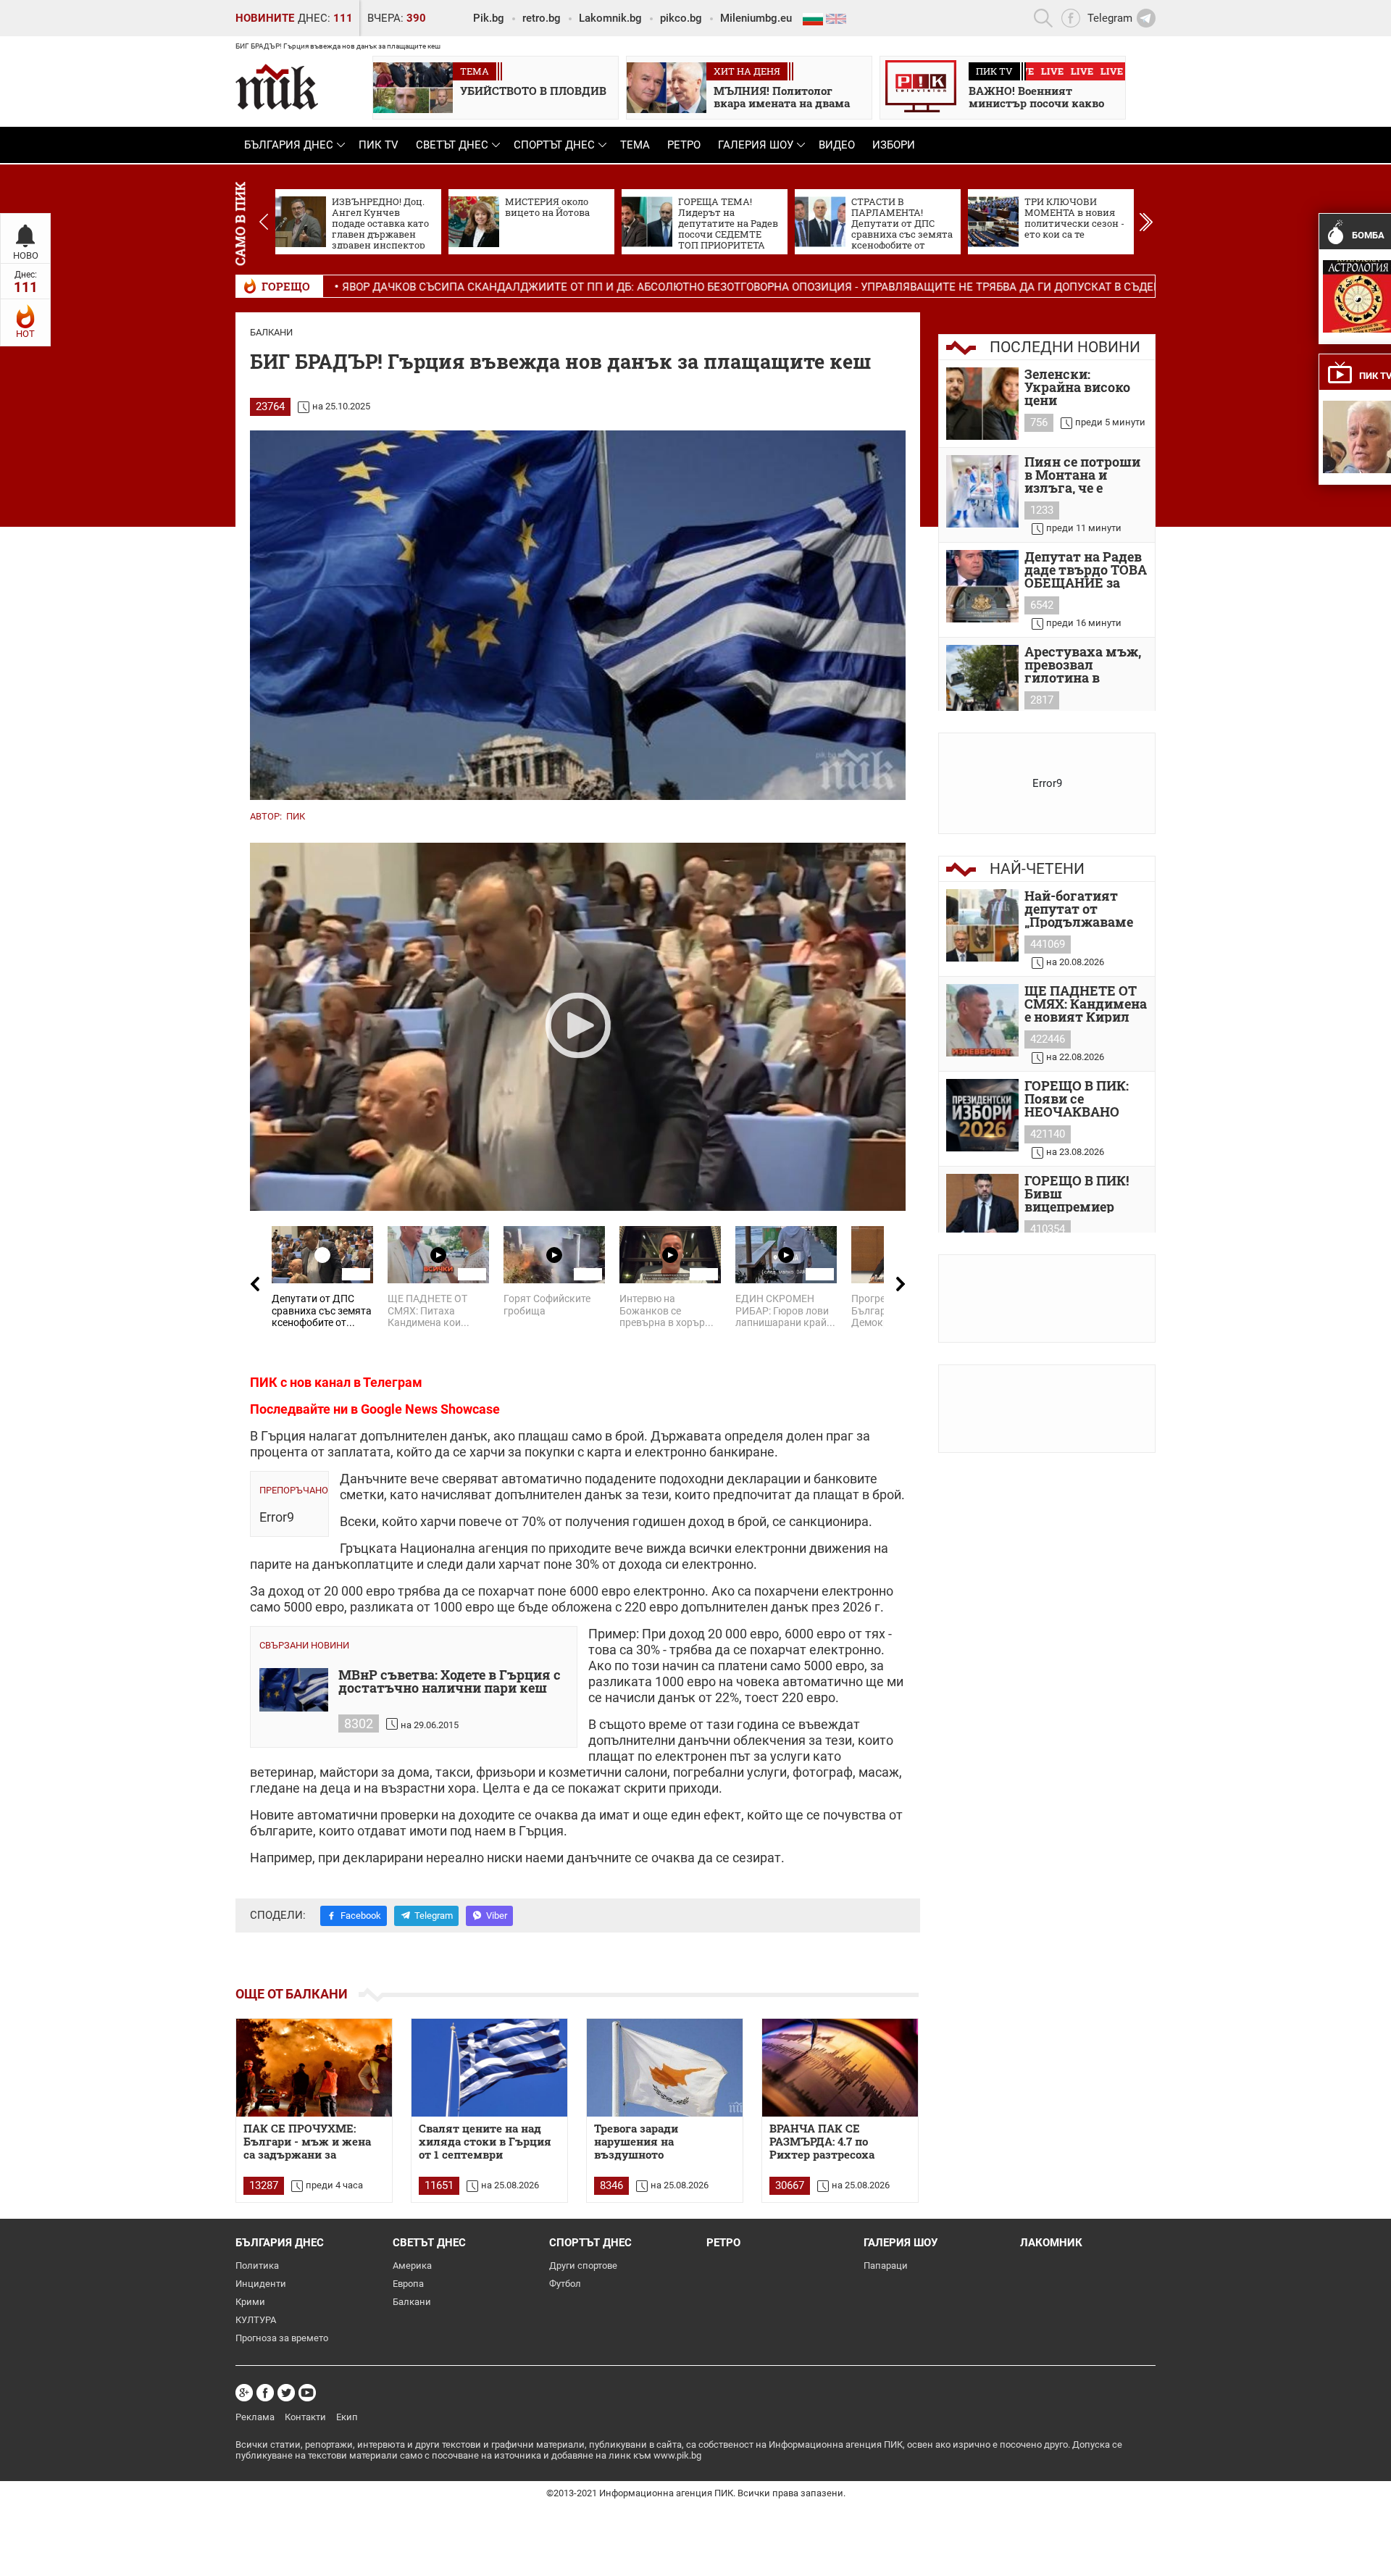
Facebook (361, 1916)
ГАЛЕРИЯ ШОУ (756, 145)
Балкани (271, 332)
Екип (347, 2417)
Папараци (886, 2266)
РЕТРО (684, 145)
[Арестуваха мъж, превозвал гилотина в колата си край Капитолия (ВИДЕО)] (982, 681)
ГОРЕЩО (286, 286)
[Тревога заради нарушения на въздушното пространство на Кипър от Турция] (665, 2068)
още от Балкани (292, 1994)
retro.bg (542, 18)
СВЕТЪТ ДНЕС (452, 145)
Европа (408, 2284)
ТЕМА (635, 145)
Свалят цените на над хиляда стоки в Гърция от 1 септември (485, 2142)
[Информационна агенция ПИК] (277, 87)
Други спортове (583, 2266)
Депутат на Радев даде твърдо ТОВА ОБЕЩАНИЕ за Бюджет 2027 (1086, 570)
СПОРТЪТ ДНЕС (554, 145)
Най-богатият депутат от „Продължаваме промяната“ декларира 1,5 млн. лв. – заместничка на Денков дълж (1079, 909)
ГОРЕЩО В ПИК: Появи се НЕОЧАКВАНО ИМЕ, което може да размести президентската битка (1082, 1099)
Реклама (255, 2417)
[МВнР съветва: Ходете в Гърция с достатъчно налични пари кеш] (294, 1690)
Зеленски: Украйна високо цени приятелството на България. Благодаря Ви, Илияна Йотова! (1085, 387)
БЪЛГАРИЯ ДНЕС (289, 145)
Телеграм (393, 1382)
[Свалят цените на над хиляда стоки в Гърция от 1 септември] (489, 2068)
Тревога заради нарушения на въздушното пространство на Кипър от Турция (660, 2142)
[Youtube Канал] (307, 2393)
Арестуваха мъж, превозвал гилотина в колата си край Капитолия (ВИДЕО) (1083, 664)
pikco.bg (681, 18)
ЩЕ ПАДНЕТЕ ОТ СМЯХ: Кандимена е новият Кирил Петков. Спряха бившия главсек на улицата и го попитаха (1086, 1004)
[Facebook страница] (265, 2393)
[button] (1146, 222)
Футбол (565, 2284)
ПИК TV (379, 145)
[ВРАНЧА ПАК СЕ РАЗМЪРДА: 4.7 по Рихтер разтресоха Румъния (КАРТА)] (840, 2068)
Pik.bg (489, 18)
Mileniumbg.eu (756, 18)
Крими (250, 2302)
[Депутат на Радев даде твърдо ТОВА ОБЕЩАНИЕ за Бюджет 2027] (982, 586)
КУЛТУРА (256, 2320)
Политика (257, 2266)
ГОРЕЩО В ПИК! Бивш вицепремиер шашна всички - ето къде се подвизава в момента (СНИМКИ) (1079, 1193)
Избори (894, 145)
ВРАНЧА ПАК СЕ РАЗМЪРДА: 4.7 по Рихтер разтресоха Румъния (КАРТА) (822, 2142)
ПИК (296, 816)
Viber (497, 1916)
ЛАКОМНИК (1051, 2243)
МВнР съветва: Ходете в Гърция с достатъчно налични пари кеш (450, 1682)
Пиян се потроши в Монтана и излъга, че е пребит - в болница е (1082, 475)
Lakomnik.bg (610, 18)
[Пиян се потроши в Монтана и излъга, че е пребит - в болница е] (982, 491)
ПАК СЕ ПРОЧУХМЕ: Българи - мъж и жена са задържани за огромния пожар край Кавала (307, 2142)
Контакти (305, 2417)
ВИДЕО (837, 145)
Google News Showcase (430, 1409)
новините (265, 18)
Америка (412, 2266)
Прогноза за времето (282, 2338)
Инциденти (261, 2284)
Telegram (434, 1916)
